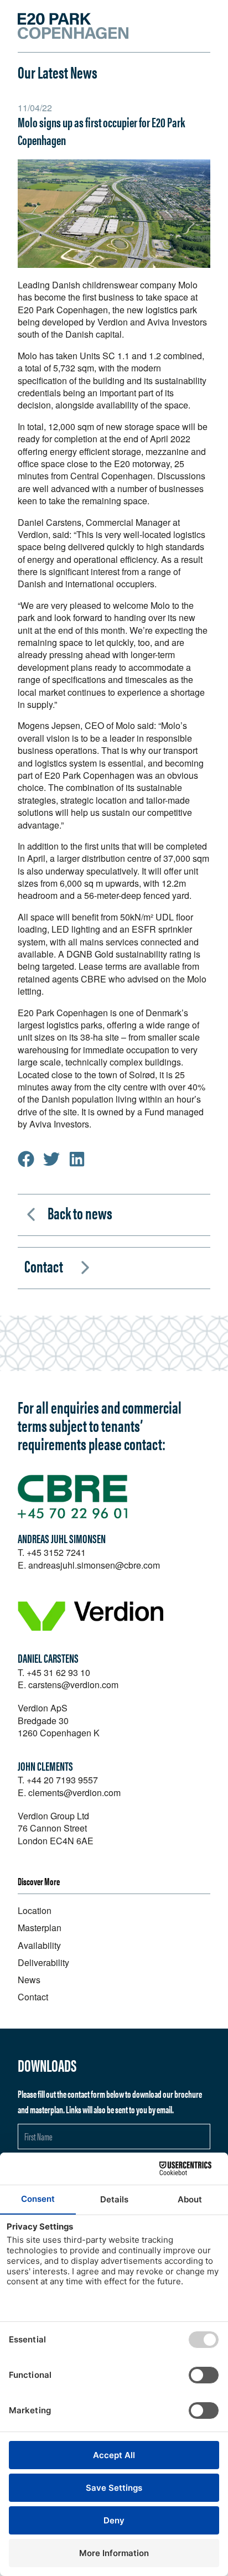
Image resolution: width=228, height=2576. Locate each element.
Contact (44, 1266)
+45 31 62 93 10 (58, 1672)
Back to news (80, 1212)
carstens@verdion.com (73, 1685)
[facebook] (26, 1159)
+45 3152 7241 (56, 1552)
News (29, 1980)
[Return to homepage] (73, 26)
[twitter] (51, 1159)
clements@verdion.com (74, 1793)
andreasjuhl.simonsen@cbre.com (94, 1565)
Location (35, 1910)
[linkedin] (77, 1159)
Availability (39, 1945)
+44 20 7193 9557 (62, 1780)
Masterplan (40, 1928)
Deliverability (43, 1962)
